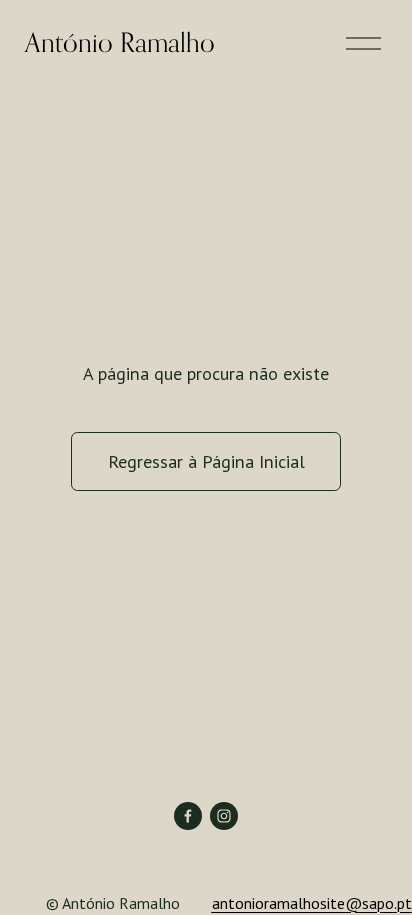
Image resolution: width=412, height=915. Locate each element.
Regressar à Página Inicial (206, 461)
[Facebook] (188, 816)
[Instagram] (224, 816)
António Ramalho (120, 42)
